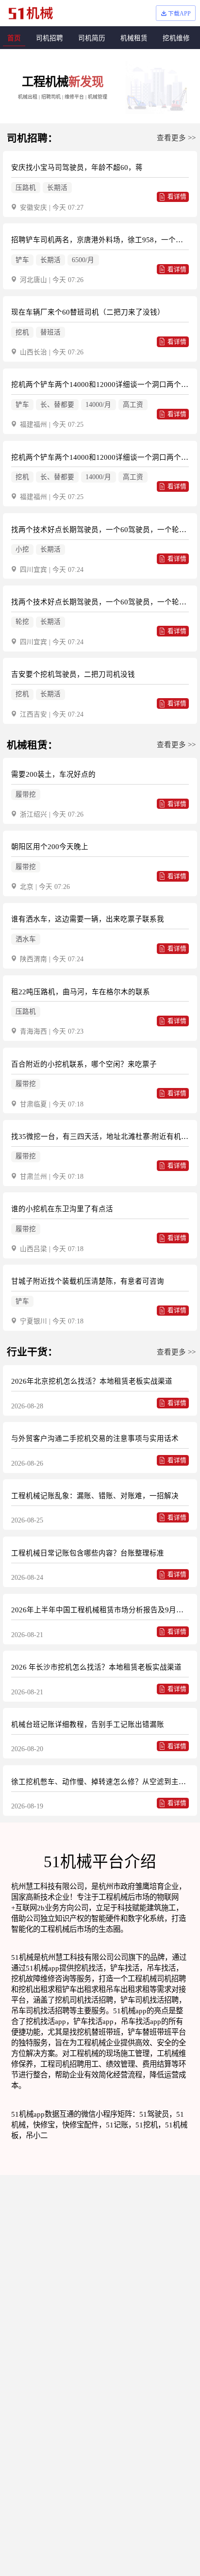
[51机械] (31, 13)
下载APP (179, 14)
